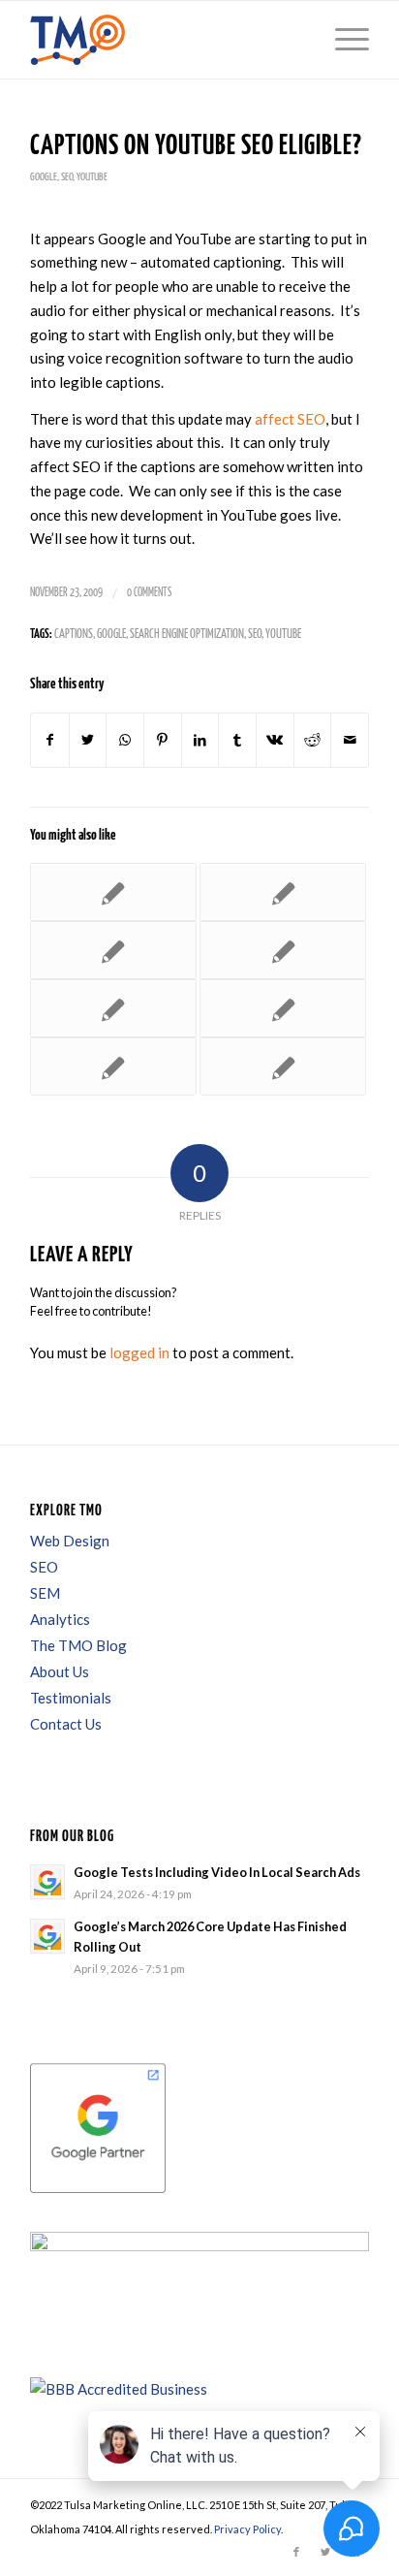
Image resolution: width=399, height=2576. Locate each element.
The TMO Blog (78, 1645)
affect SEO (290, 419)
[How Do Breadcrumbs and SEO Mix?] (113, 1066)
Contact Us (66, 1724)
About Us (60, 1671)
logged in (139, 1352)
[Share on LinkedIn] (200, 740)
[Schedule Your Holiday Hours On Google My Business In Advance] (113, 892)
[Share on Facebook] (50, 740)
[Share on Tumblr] (237, 740)
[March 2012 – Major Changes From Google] (283, 1066)
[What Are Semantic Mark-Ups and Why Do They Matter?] (113, 950)
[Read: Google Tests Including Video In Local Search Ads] (47, 1882)
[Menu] (342, 40)
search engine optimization (187, 635)
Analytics (60, 1619)
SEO (67, 177)
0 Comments (149, 593)
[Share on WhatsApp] (125, 740)
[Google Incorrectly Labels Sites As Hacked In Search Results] (113, 1008)
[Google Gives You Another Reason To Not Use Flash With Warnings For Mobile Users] (283, 892)
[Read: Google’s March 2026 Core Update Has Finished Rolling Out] (47, 1936)
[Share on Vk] (275, 740)
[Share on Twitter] (88, 740)
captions (74, 635)
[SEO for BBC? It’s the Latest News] (283, 950)
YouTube (92, 177)
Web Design (70, 1541)
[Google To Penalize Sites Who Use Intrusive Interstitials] (283, 1008)
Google (44, 177)
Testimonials (71, 1698)
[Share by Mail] (350, 740)
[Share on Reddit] (313, 740)
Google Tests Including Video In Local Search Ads (217, 1872)
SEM (45, 1593)
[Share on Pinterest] (163, 740)
